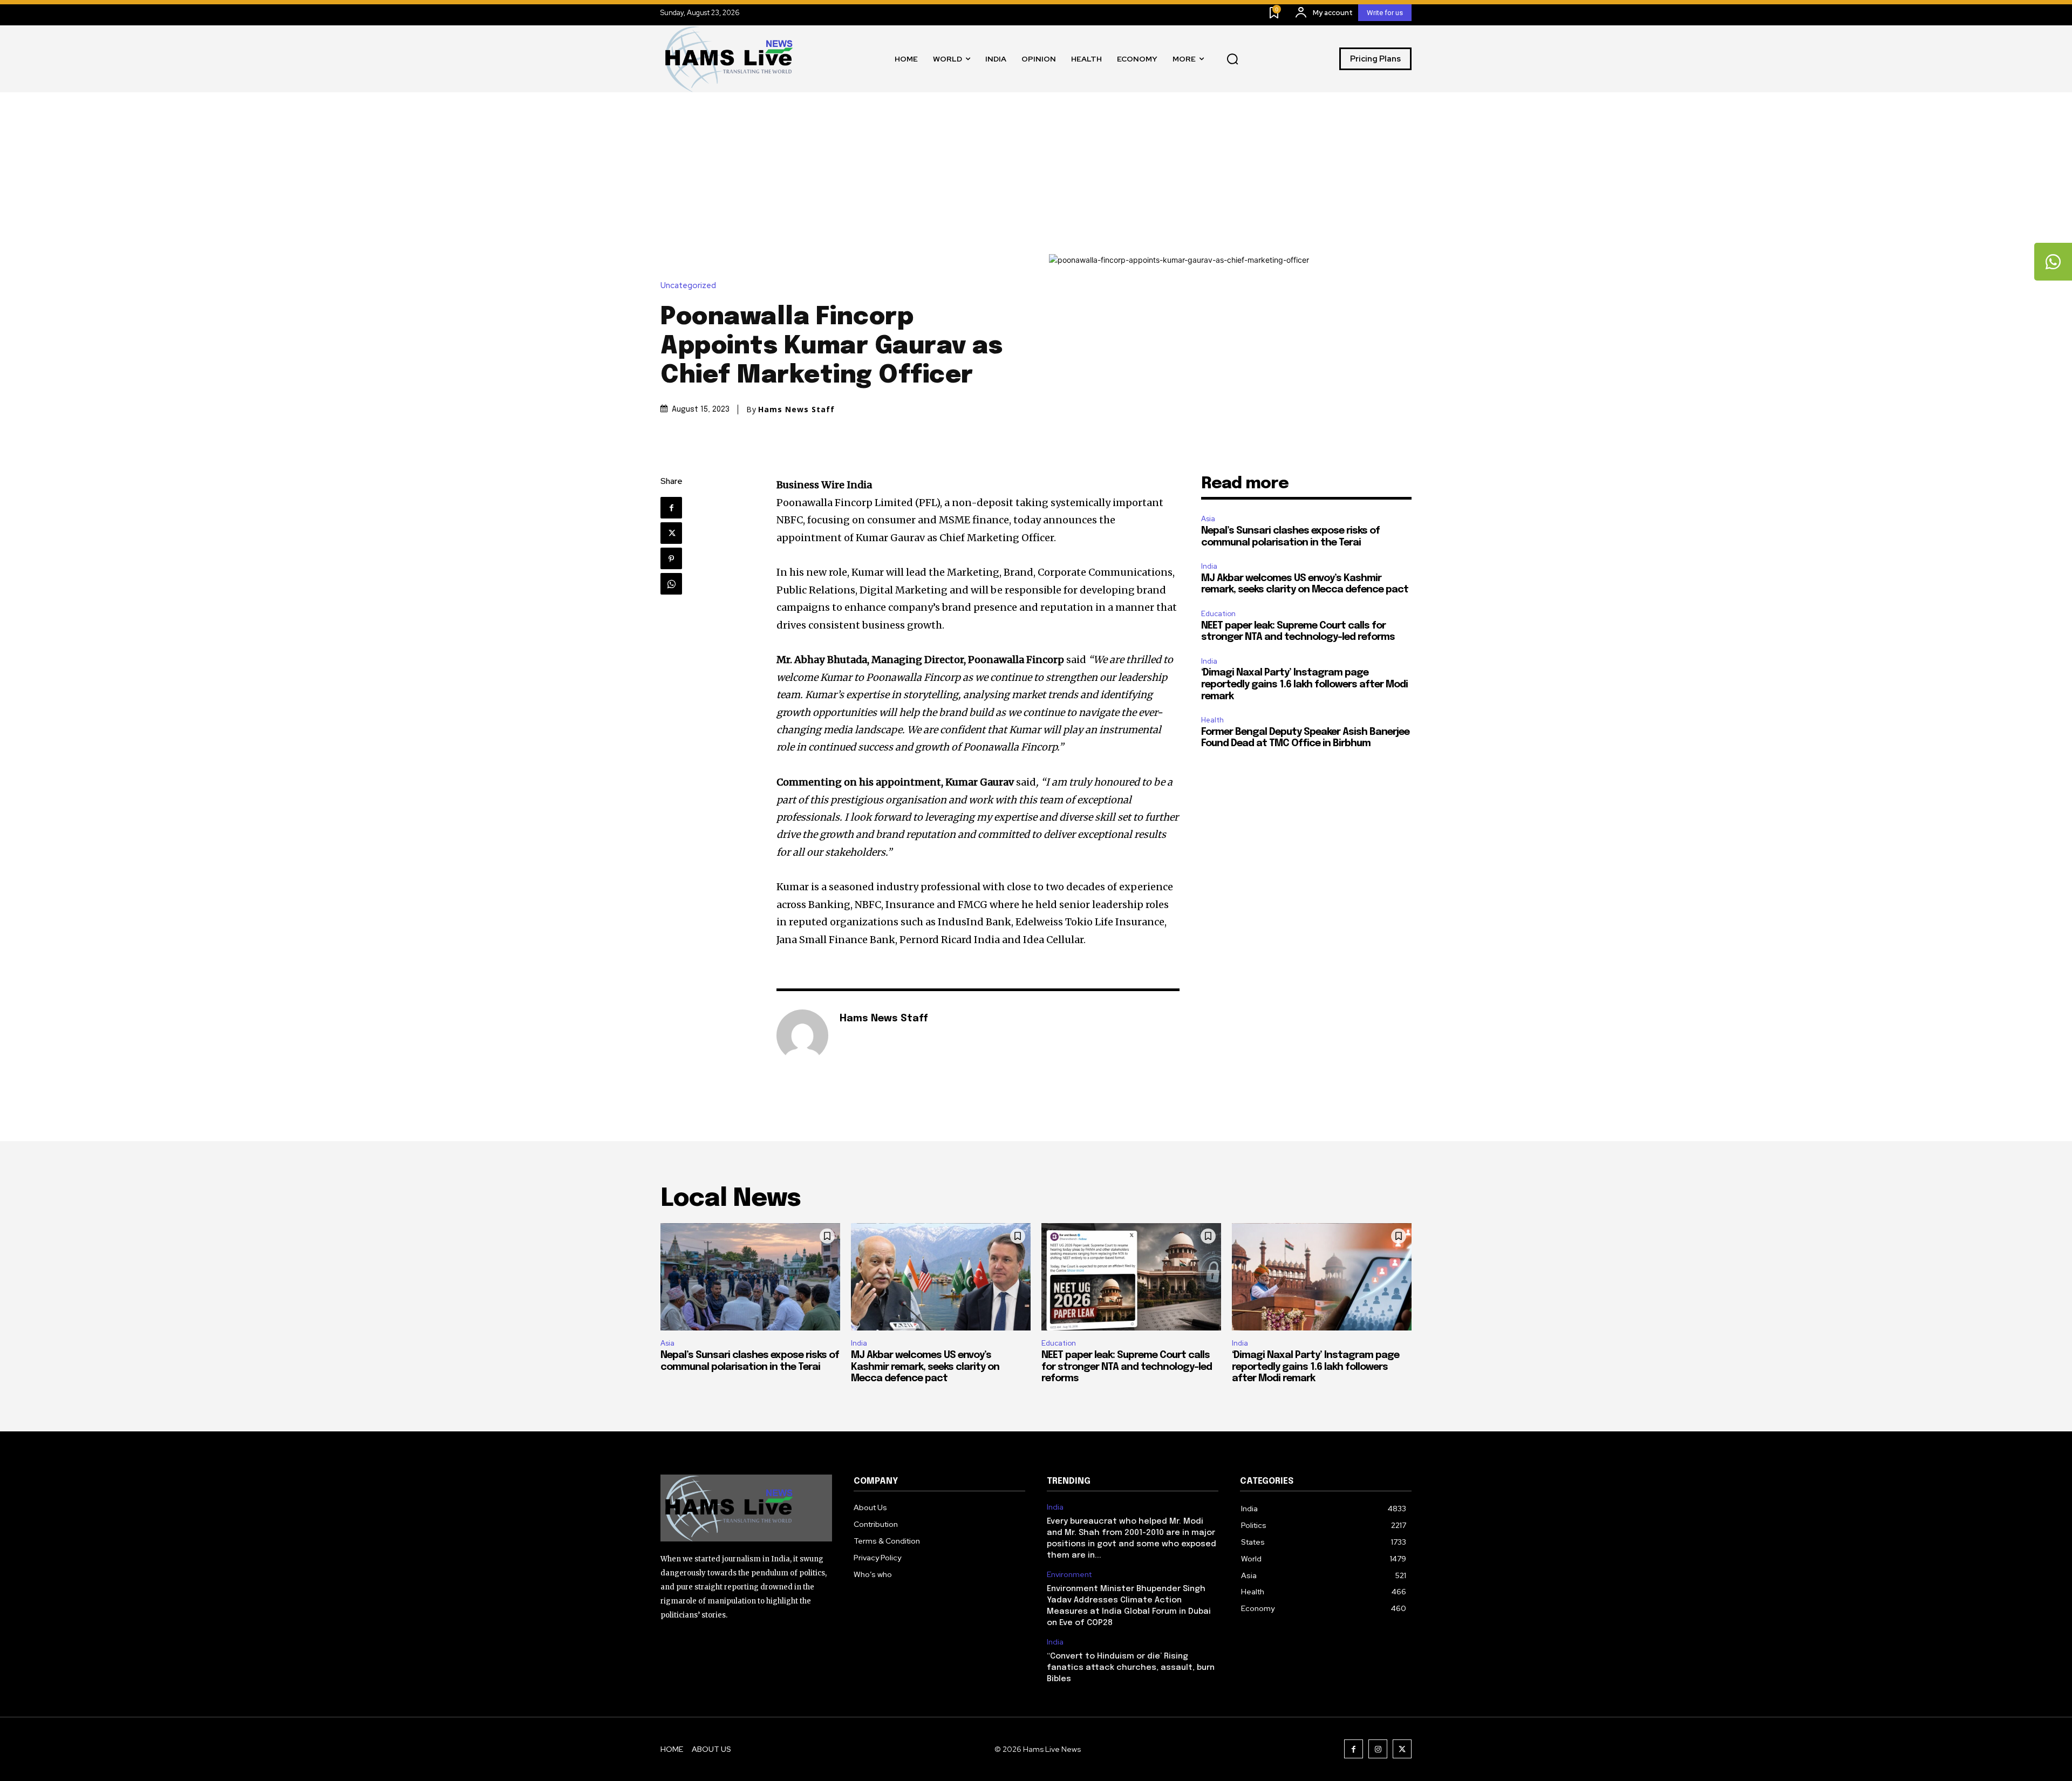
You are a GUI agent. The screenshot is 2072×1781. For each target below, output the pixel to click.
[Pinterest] (671, 558)
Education (1218, 614)
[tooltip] (2053, 262)
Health (1212, 720)
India (1209, 566)
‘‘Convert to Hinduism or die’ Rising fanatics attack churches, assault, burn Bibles (1131, 1668)
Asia (1208, 519)
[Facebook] (671, 508)
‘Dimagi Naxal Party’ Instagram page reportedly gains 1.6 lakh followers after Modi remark (1304, 684)
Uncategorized (688, 286)
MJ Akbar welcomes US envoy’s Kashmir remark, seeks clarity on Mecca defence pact (925, 1367)
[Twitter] (671, 533)
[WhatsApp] (671, 584)
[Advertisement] (1036, 173)
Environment (1069, 1575)
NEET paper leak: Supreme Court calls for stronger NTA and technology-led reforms (1127, 1367)
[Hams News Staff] (802, 1035)
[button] (1232, 59)
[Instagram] (1378, 1749)
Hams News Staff (796, 410)
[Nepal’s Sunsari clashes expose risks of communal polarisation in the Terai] (750, 1277)
